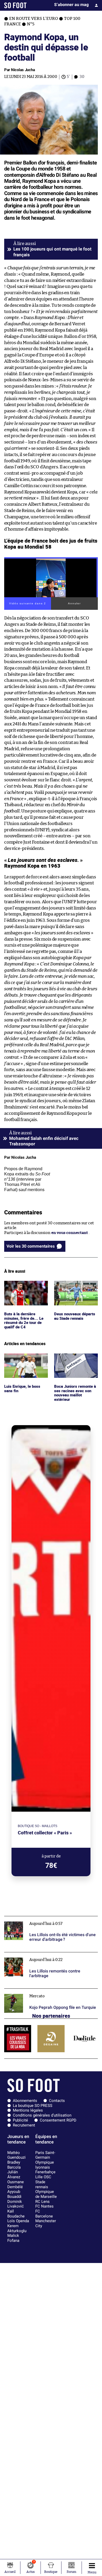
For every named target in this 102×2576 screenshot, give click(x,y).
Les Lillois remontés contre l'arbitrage (39, 1955)
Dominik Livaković (16, 2204)
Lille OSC (43, 2177)
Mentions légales (28, 2110)
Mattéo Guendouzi (16, 2155)
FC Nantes (44, 2206)
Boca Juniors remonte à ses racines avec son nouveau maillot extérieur (76, 1363)
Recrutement (24, 2125)
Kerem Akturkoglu (17, 2228)
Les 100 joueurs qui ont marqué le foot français (52, 252)
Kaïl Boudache (16, 2214)
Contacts (57, 2101)
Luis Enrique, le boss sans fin (23, 1358)
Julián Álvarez (14, 2174)
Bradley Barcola (14, 2165)
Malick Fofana (13, 2238)
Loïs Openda (18, 2221)
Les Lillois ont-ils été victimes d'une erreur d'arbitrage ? (43, 1921)
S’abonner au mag (71, 5)
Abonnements (25, 2101)
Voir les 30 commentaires (31, 1246)
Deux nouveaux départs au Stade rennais (76, 1286)
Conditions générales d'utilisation (42, 2115)
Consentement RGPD (58, 2120)
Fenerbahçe (45, 2172)
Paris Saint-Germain (45, 2155)
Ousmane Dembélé (16, 2184)
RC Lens (42, 2202)
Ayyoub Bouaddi (14, 2194)
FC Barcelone (44, 2214)
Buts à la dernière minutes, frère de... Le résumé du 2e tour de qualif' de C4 (24, 1290)
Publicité (20, 2120)
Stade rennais (42, 2184)
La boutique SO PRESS (33, 2106)
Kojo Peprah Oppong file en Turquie (37, 1991)
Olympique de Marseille (46, 2194)
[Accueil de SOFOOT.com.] (15, 5)
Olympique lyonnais (45, 2165)
